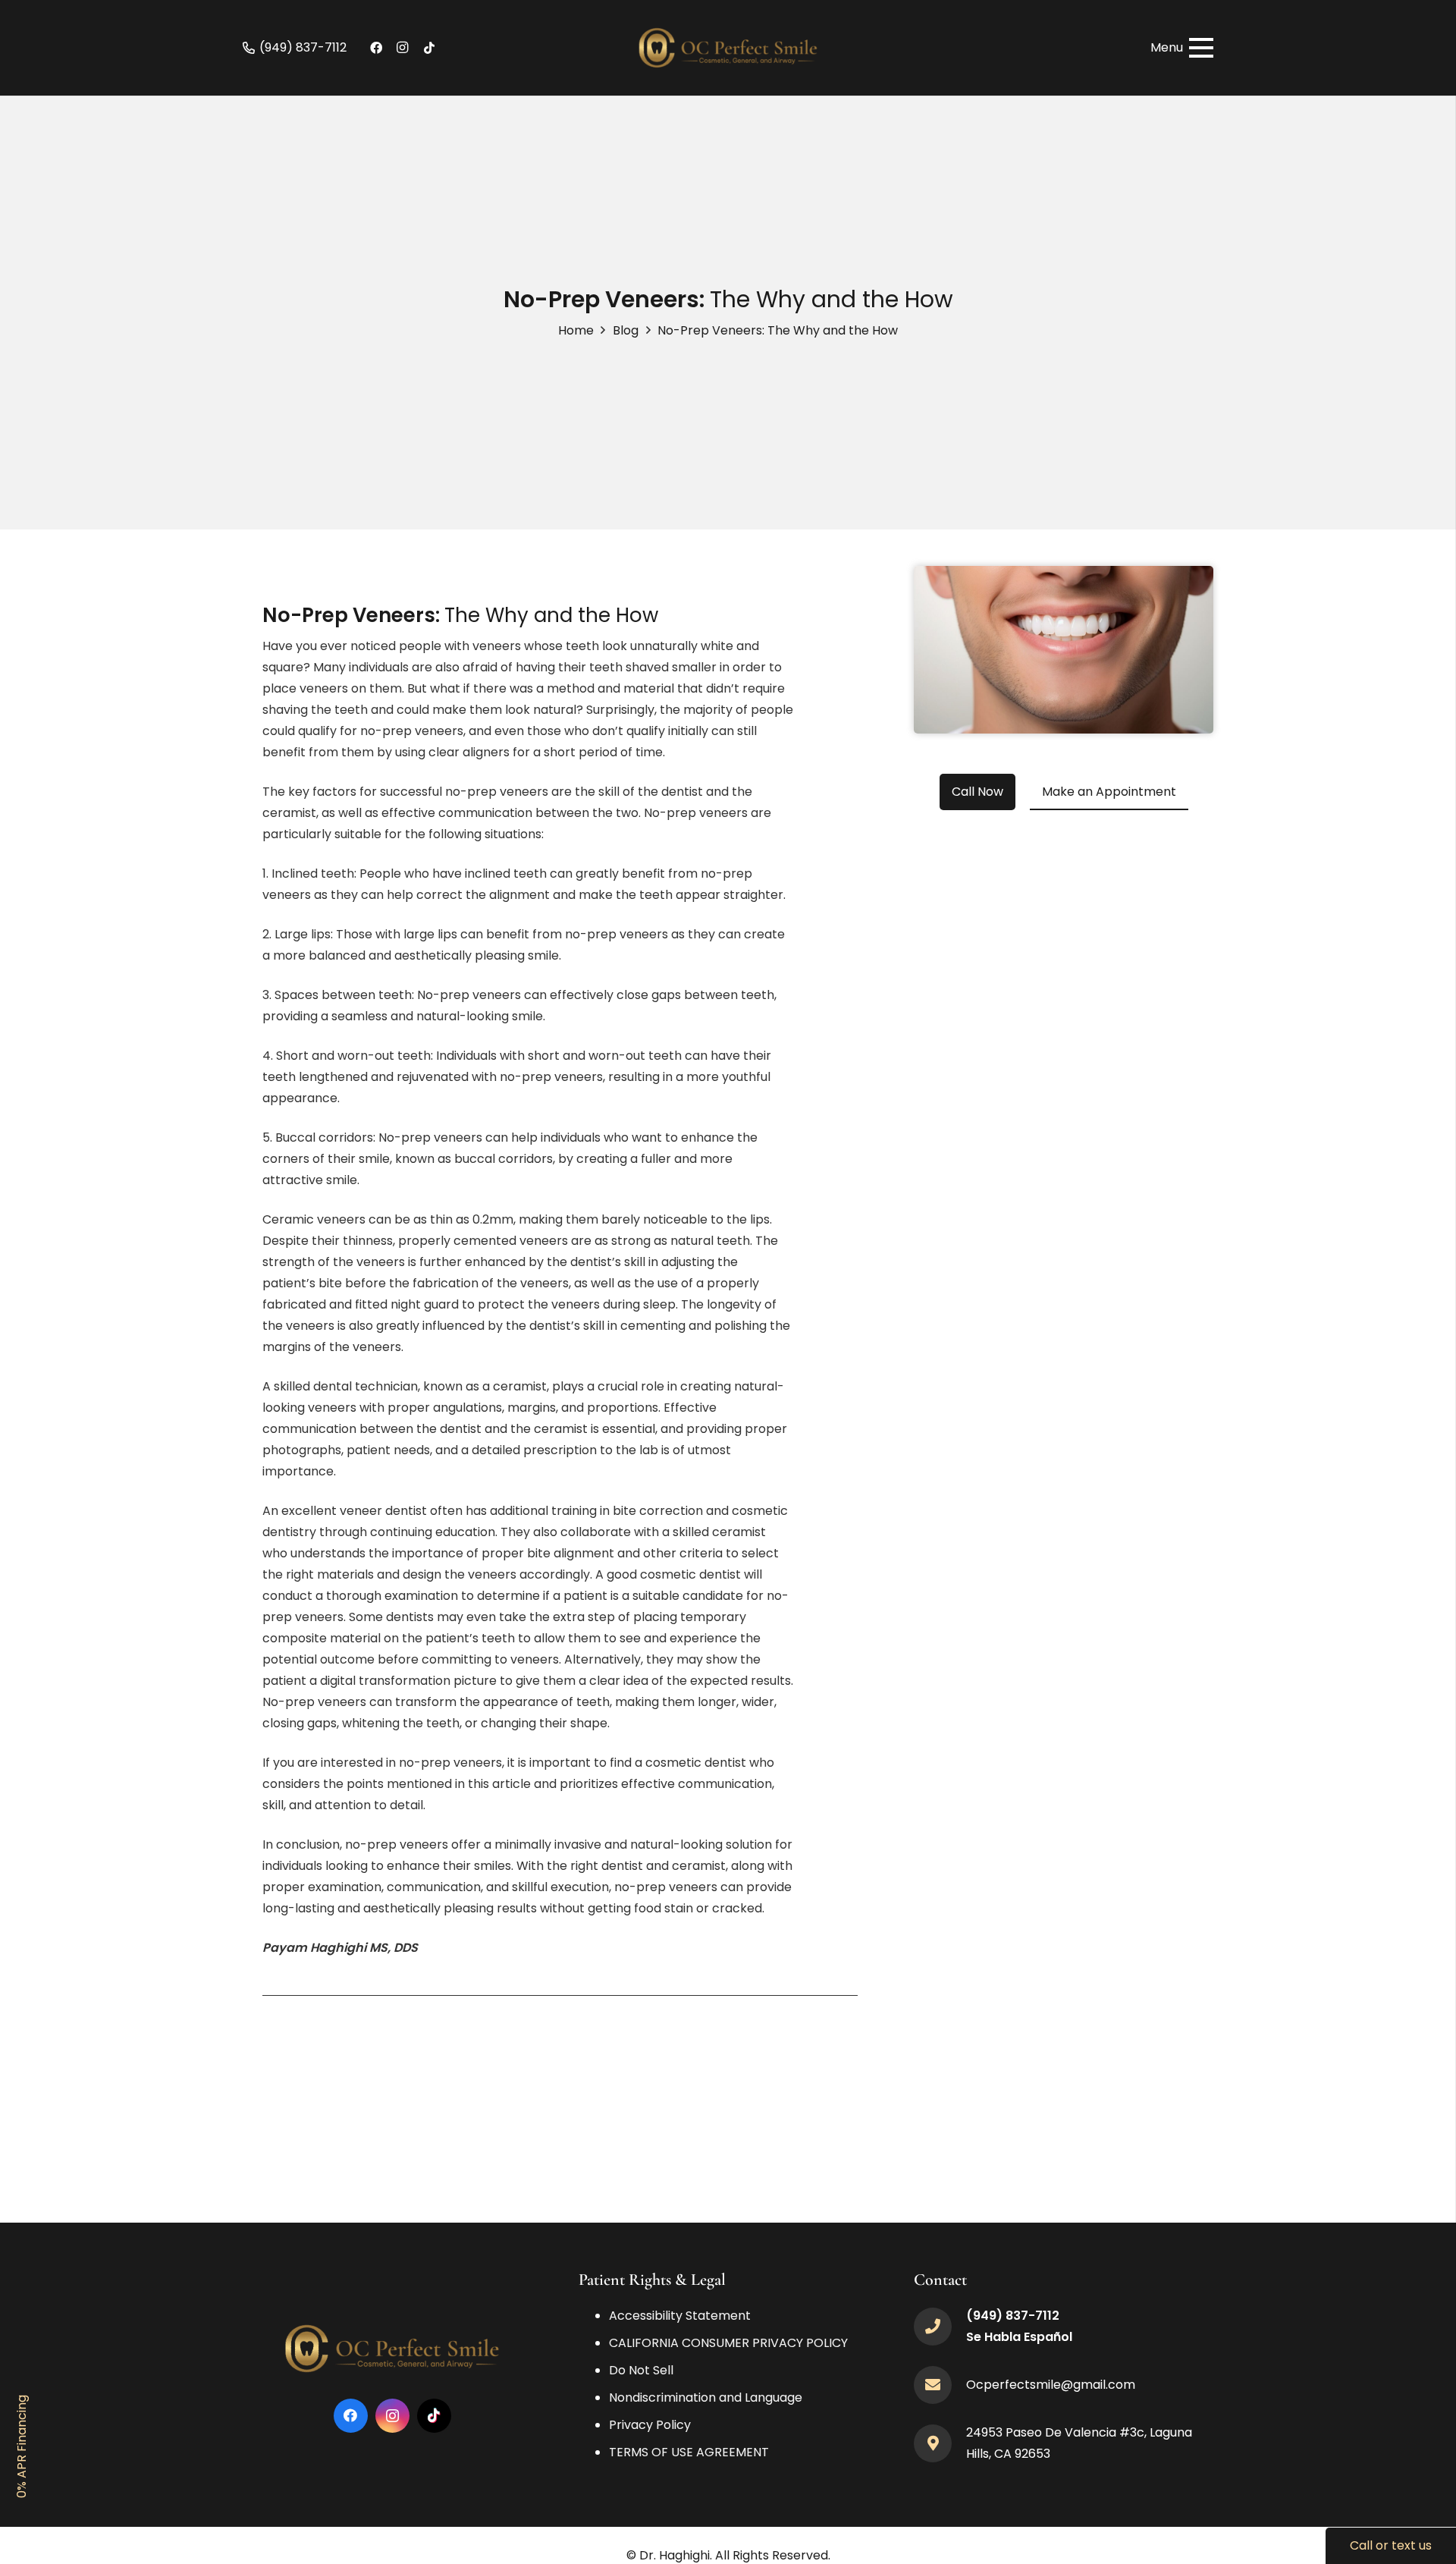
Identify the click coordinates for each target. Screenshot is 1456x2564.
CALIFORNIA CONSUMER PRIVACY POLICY (728, 2343)
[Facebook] (376, 48)
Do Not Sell (641, 2370)
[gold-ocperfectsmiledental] (728, 48)
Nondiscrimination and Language (706, 2397)
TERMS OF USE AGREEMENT (689, 2452)
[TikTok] (429, 48)
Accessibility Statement (680, 2316)
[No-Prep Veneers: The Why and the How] (1064, 576)
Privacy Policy (650, 2425)
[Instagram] (403, 48)
